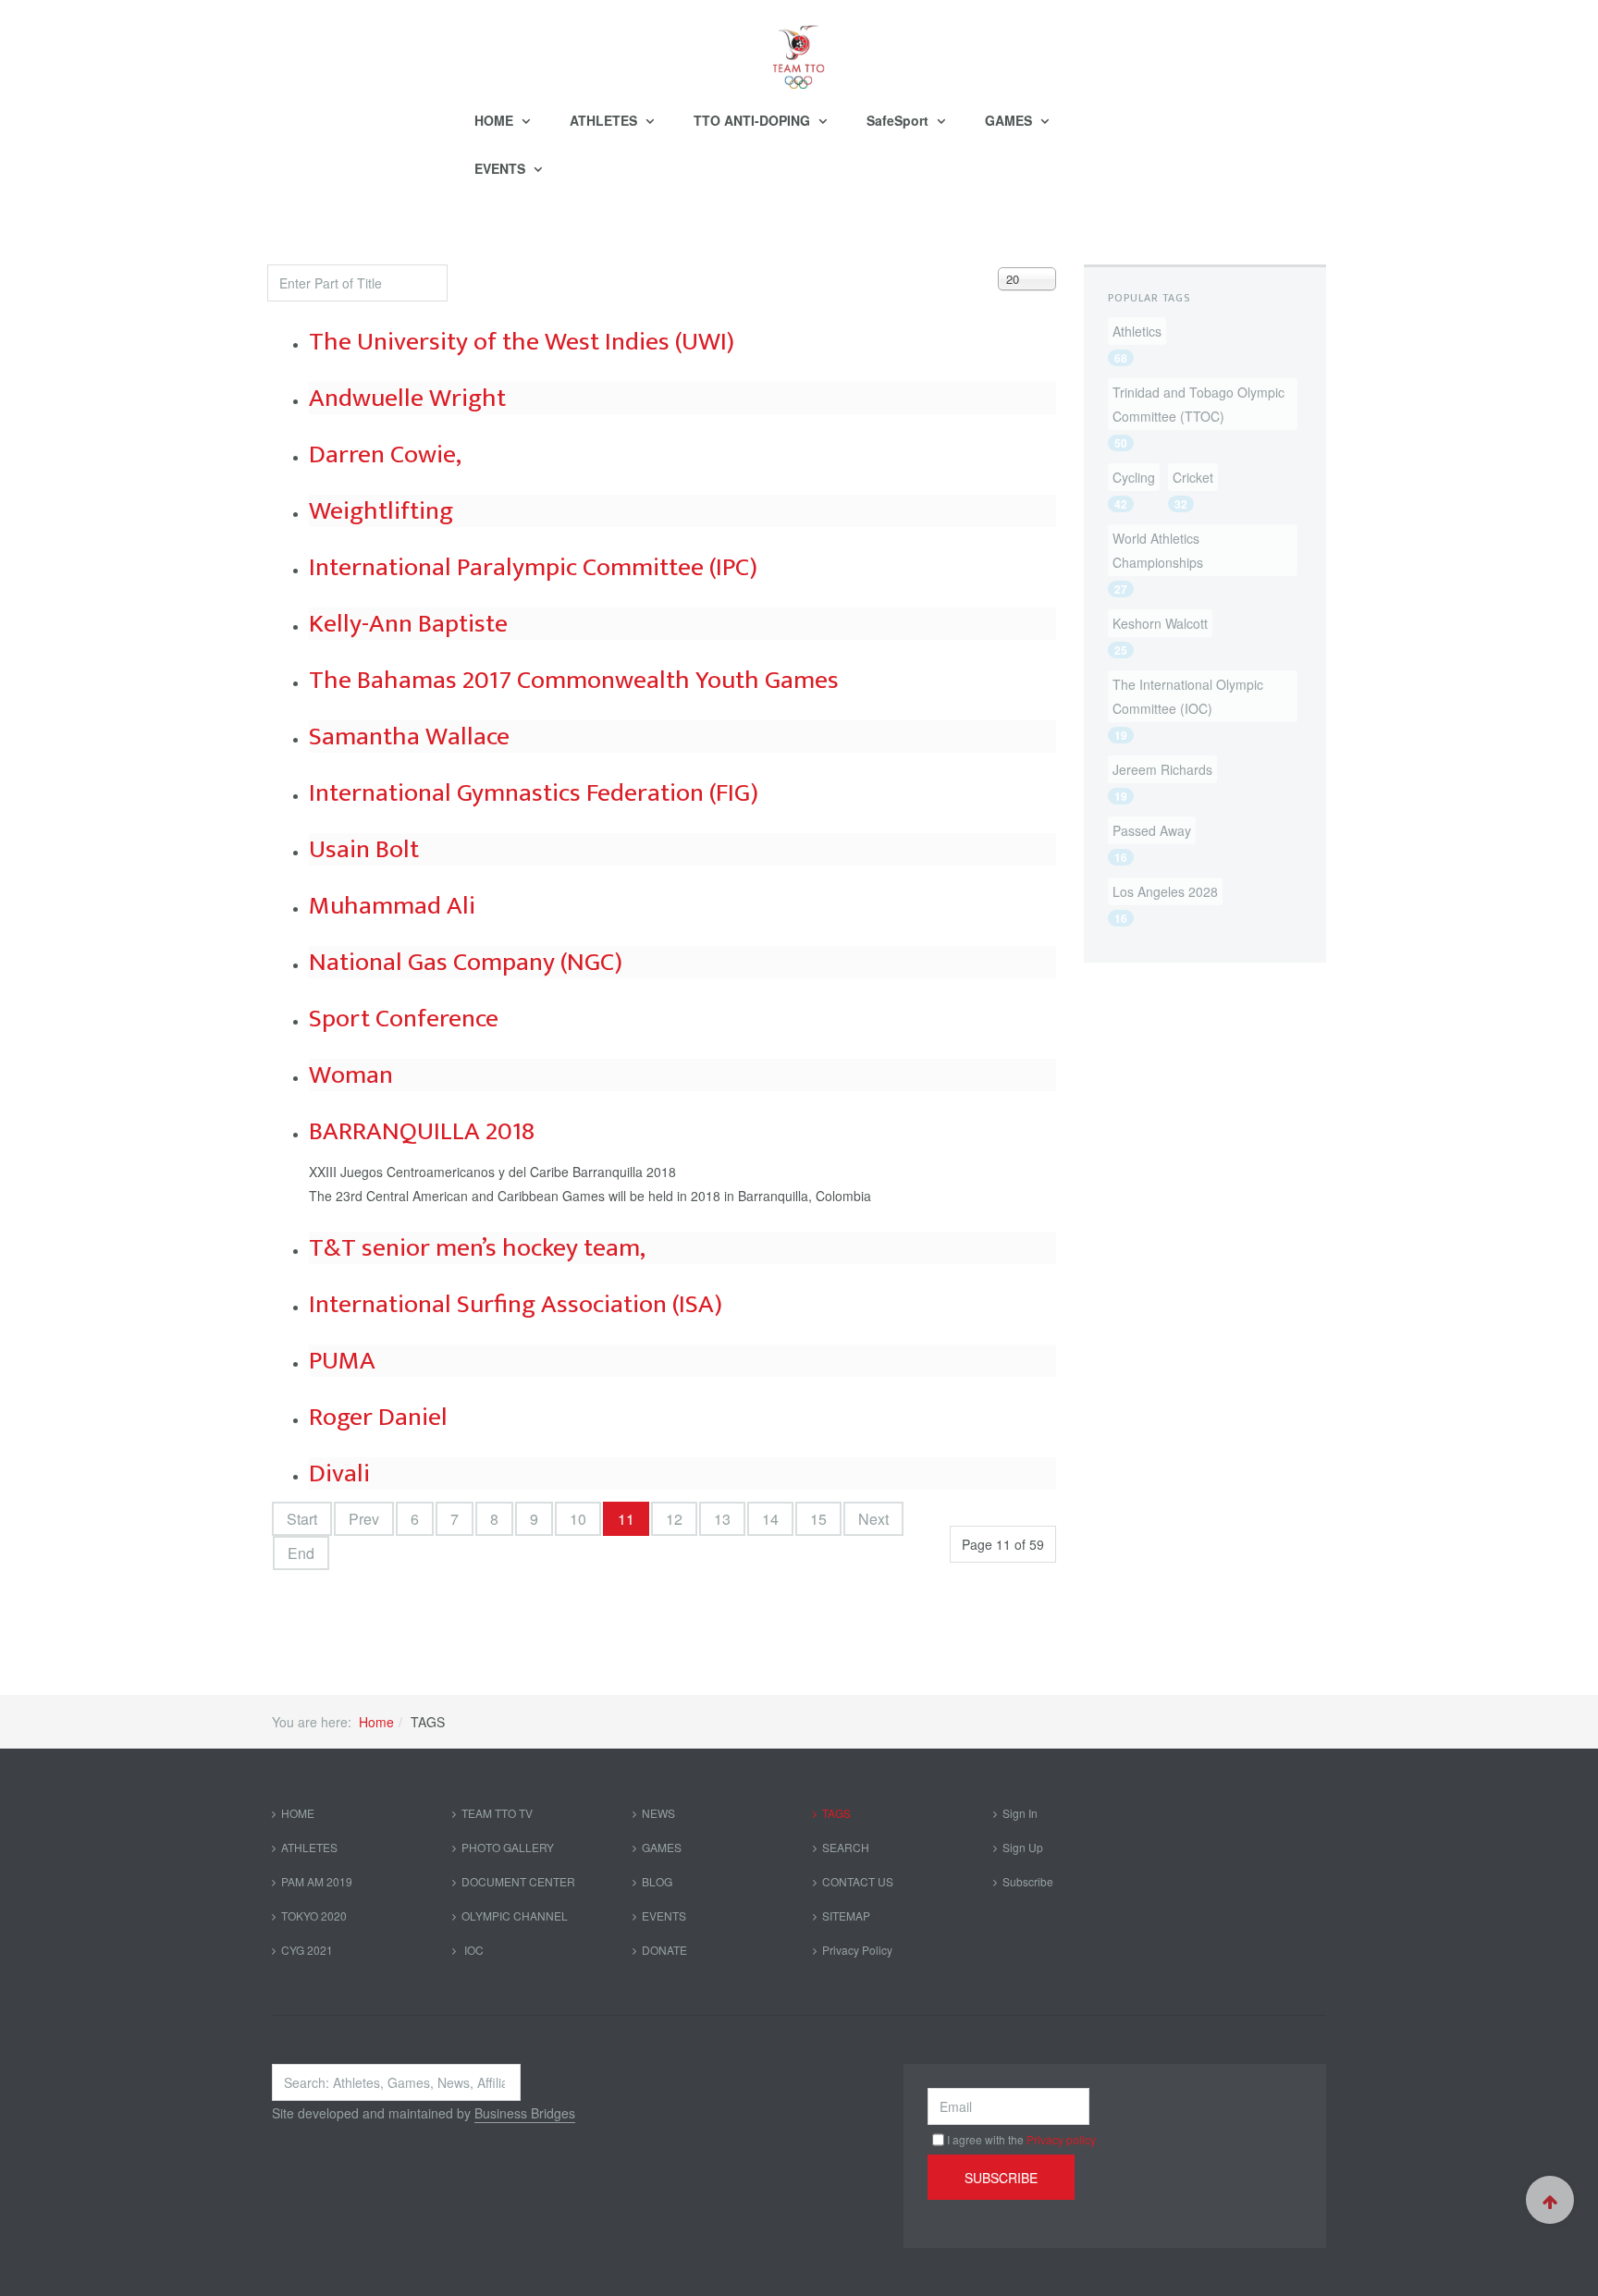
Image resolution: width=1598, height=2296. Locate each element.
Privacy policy (1061, 2139)
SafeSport (899, 120)
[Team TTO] (799, 48)
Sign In (1020, 1813)
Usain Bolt (364, 849)
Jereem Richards (1162, 769)
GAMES (1010, 120)
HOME (496, 120)
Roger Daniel (378, 1417)
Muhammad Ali (392, 906)
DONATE (664, 1950)
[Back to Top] (1550, 2200)
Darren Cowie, (385, 454)
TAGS (836, 1813)
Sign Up (1023, 1847)
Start (302, 1519)
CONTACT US (858, 1881)
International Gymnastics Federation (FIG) (534, 793)
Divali (339, 1473)
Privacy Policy (857, 1950)
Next (873, 1519)
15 (818, 1519)
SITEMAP (846, 1915)
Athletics (1137, 331)
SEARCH (846, 1847)
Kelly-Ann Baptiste (408, 624)
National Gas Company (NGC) (466, 962)
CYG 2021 (307, 1950)
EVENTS (502, 168)
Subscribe (1028, 1881)
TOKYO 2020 (314, 1915)
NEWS (658, 1813)
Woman (351, 1075)
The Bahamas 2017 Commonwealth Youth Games (574, 680)
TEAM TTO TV (497, 1813)
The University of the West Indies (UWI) (522, 342)
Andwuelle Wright (407, 398)
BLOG (657, 1881)
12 (674, 1519)
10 (578, 1519)
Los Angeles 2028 (1165, 891)
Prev (364, 1519)
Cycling (1134, 477)
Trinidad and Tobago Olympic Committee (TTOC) (1198, 404)
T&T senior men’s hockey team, (477, 1248)
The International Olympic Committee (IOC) (1188, 696)
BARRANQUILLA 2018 (422, 1131)
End (301, 1553)
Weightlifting (381, 511)
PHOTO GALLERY (508, 1847)
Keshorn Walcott (1160, 623)
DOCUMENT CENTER (518, 1881)
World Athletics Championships (1158, 550)
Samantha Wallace (409, 737)
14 (770, 1519)
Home (376, 1722)
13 (722, 1519)
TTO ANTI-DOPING (754, 120)
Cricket (1193, 477)
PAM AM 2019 (317, 1881)
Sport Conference (404, 1019)
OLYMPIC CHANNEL (515, 1915)
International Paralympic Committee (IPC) (533, 567)
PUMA (342, 1361)
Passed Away (1152, 830)
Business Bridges (525, 2113)
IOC (473, 1950)
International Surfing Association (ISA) (516, 1304)
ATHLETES (605, 120)
